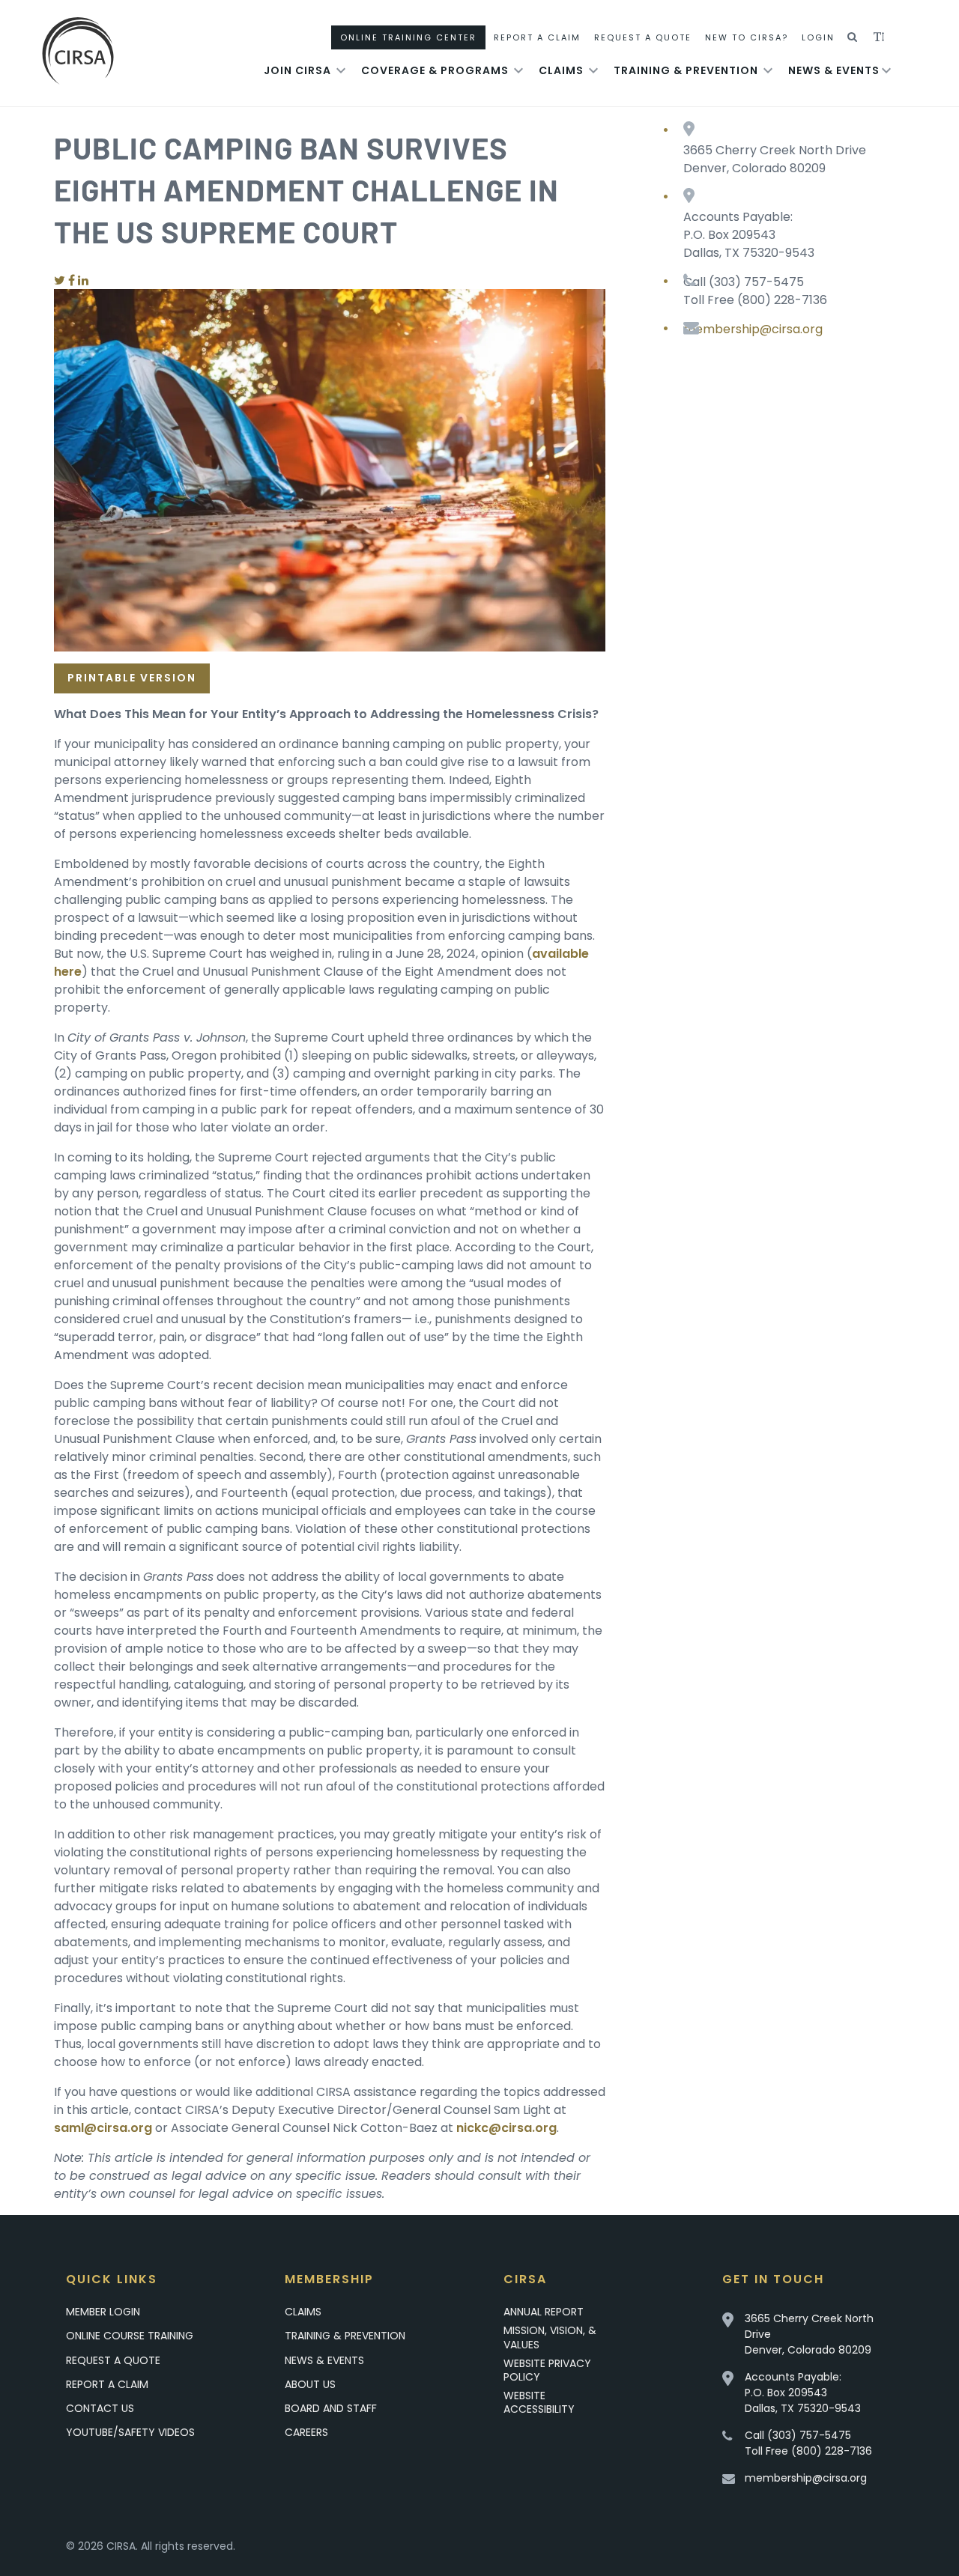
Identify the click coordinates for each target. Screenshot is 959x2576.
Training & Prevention (686, 70)
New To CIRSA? (747, 37)
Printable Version (132, 678)
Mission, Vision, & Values (550, 2337)
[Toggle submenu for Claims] (593, 70)
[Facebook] (72, 280)
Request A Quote (643, 37)
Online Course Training (130, 2336)
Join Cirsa (297, 70)
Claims (561, 70)
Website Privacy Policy (547, 2370)
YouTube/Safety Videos (130, 2432)
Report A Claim (537, 37)
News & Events (834, 70)
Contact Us (100, 2408)
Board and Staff (331, 2408)
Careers (306, 2432)
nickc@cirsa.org (506, 2128)
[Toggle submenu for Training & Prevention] (768, 70)
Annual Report (544, 2312)
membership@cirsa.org (753, 329)
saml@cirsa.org (103, 2128)
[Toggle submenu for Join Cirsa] (341, 70)
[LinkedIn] (83, 280)
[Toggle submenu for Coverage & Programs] (518, 70)
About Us (310, 2384)
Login (818, 37)
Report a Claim (107, 2384)
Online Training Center (408, 37)
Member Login (103, 2312)
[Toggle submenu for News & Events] (886, 70)
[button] (853, 37)
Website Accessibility (539, 2402)
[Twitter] (60, 280)
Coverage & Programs (435, 70)
